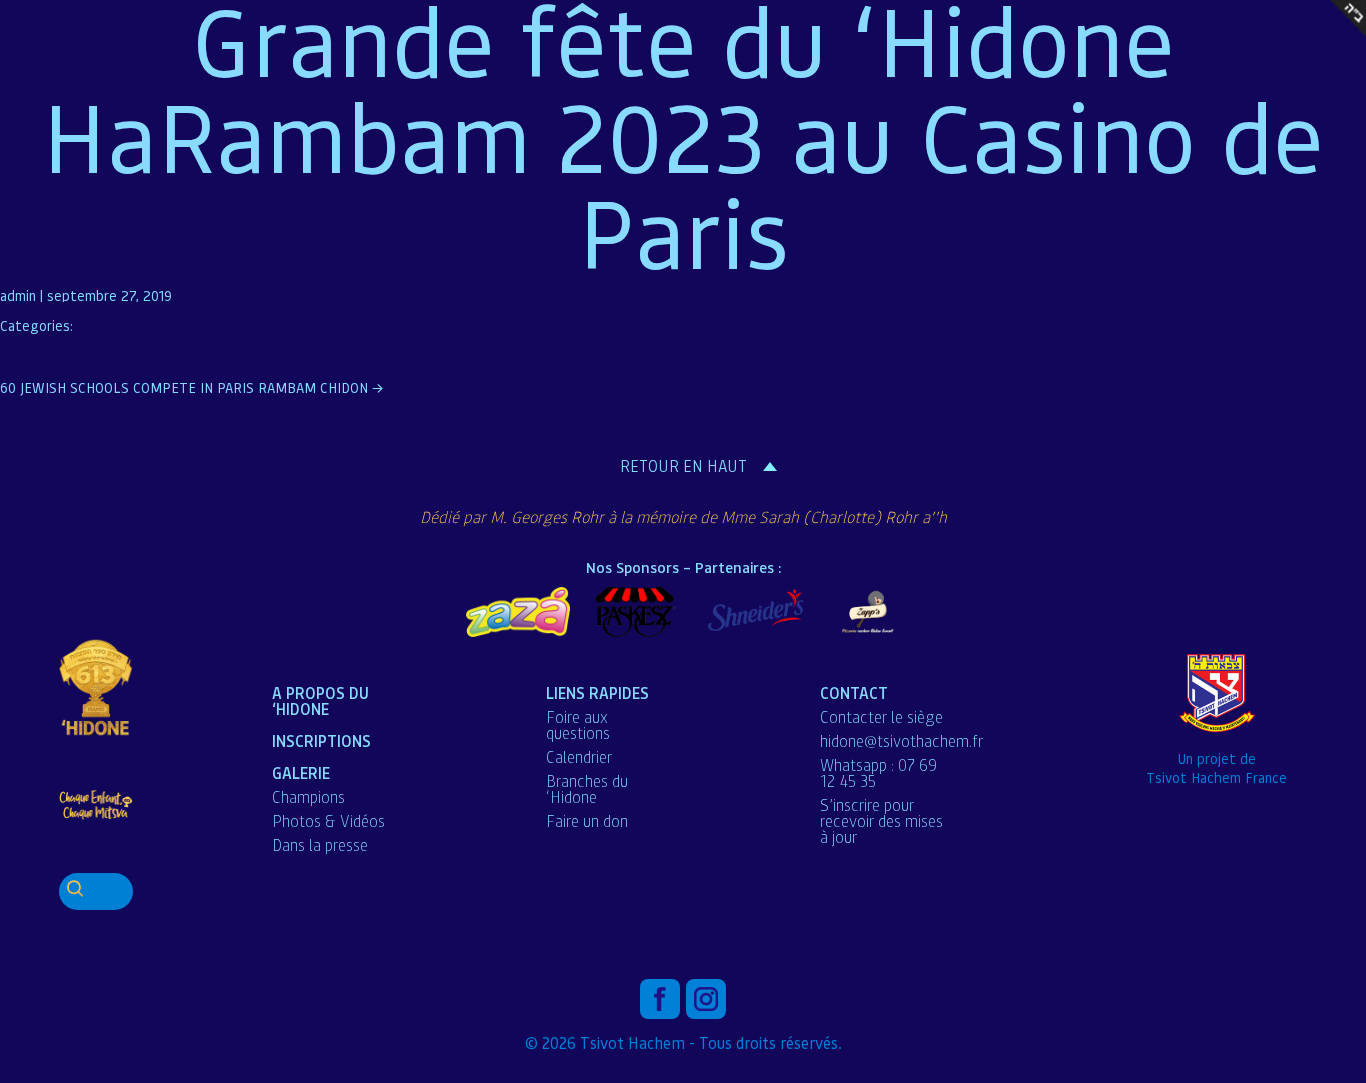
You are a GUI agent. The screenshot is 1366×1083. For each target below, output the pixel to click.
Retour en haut (683, 466)
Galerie (301, 772)
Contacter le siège (881, 717)
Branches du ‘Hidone (587, 789)
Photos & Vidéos (328, 821)
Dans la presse (320, 845)
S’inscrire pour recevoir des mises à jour (881, 821)
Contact (854, 692)
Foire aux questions (578, 725)
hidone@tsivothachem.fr (901, 741)
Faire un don (587, 821)
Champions (308, 797)
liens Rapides (597, 692)
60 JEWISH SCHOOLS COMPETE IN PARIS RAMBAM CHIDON (191, 387)
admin (18, 295)
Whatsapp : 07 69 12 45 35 (878, 773)
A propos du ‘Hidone (320, 700)
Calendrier (579, 757)
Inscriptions (321, 740)
